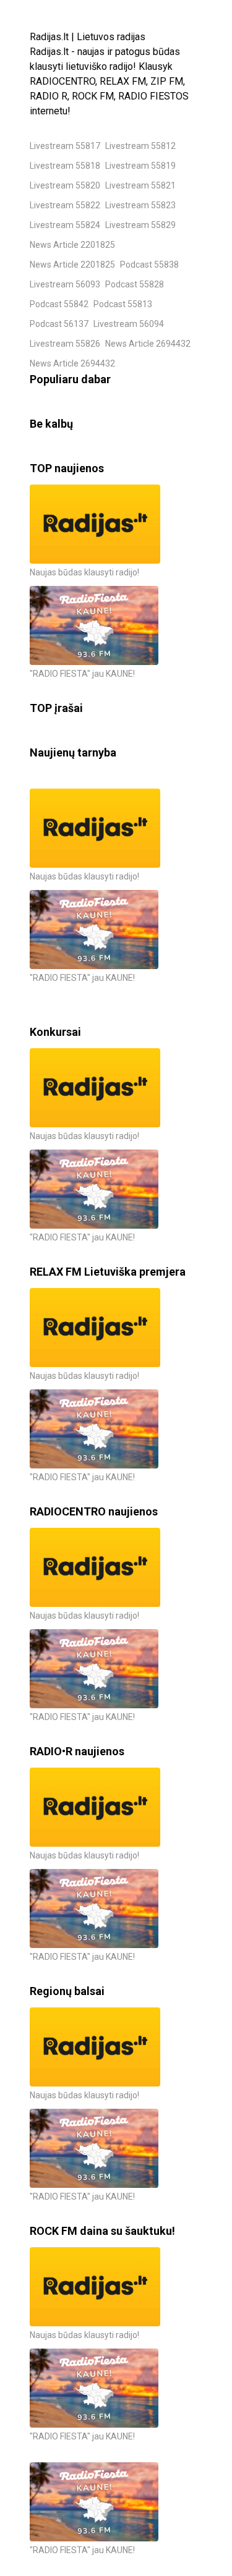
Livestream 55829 (140, 225)
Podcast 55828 (135, 284)
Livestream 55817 (65, 146)
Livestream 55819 (140, 166)
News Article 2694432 (148, 344)
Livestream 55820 (65, 185)
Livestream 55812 (140, 146)
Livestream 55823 (140, 205)
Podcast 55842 (59, 304)
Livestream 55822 (65, 205)
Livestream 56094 (129, 324)
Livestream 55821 (140, 185)
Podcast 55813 (123, 304)
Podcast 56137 (59, 324)
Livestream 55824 (65, 225)
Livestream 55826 (65, 344)
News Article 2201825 (72, 245)
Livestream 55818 (65, 166)
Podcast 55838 (149, 265)
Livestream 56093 (65, 284)
